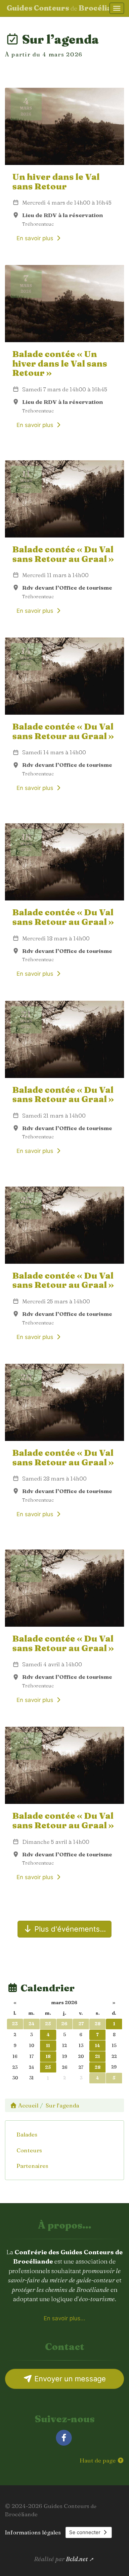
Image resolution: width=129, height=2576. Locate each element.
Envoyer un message (69, 2379)
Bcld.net (77, 2559)
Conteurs (29, 2150)
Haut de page (98, 2460)
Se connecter (86, 2532)
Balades (27, 2134)
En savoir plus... (64, 2318)
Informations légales (33, 2532)
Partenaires (32, 2166)
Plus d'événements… (69, 1929)
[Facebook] (64, 2438)
